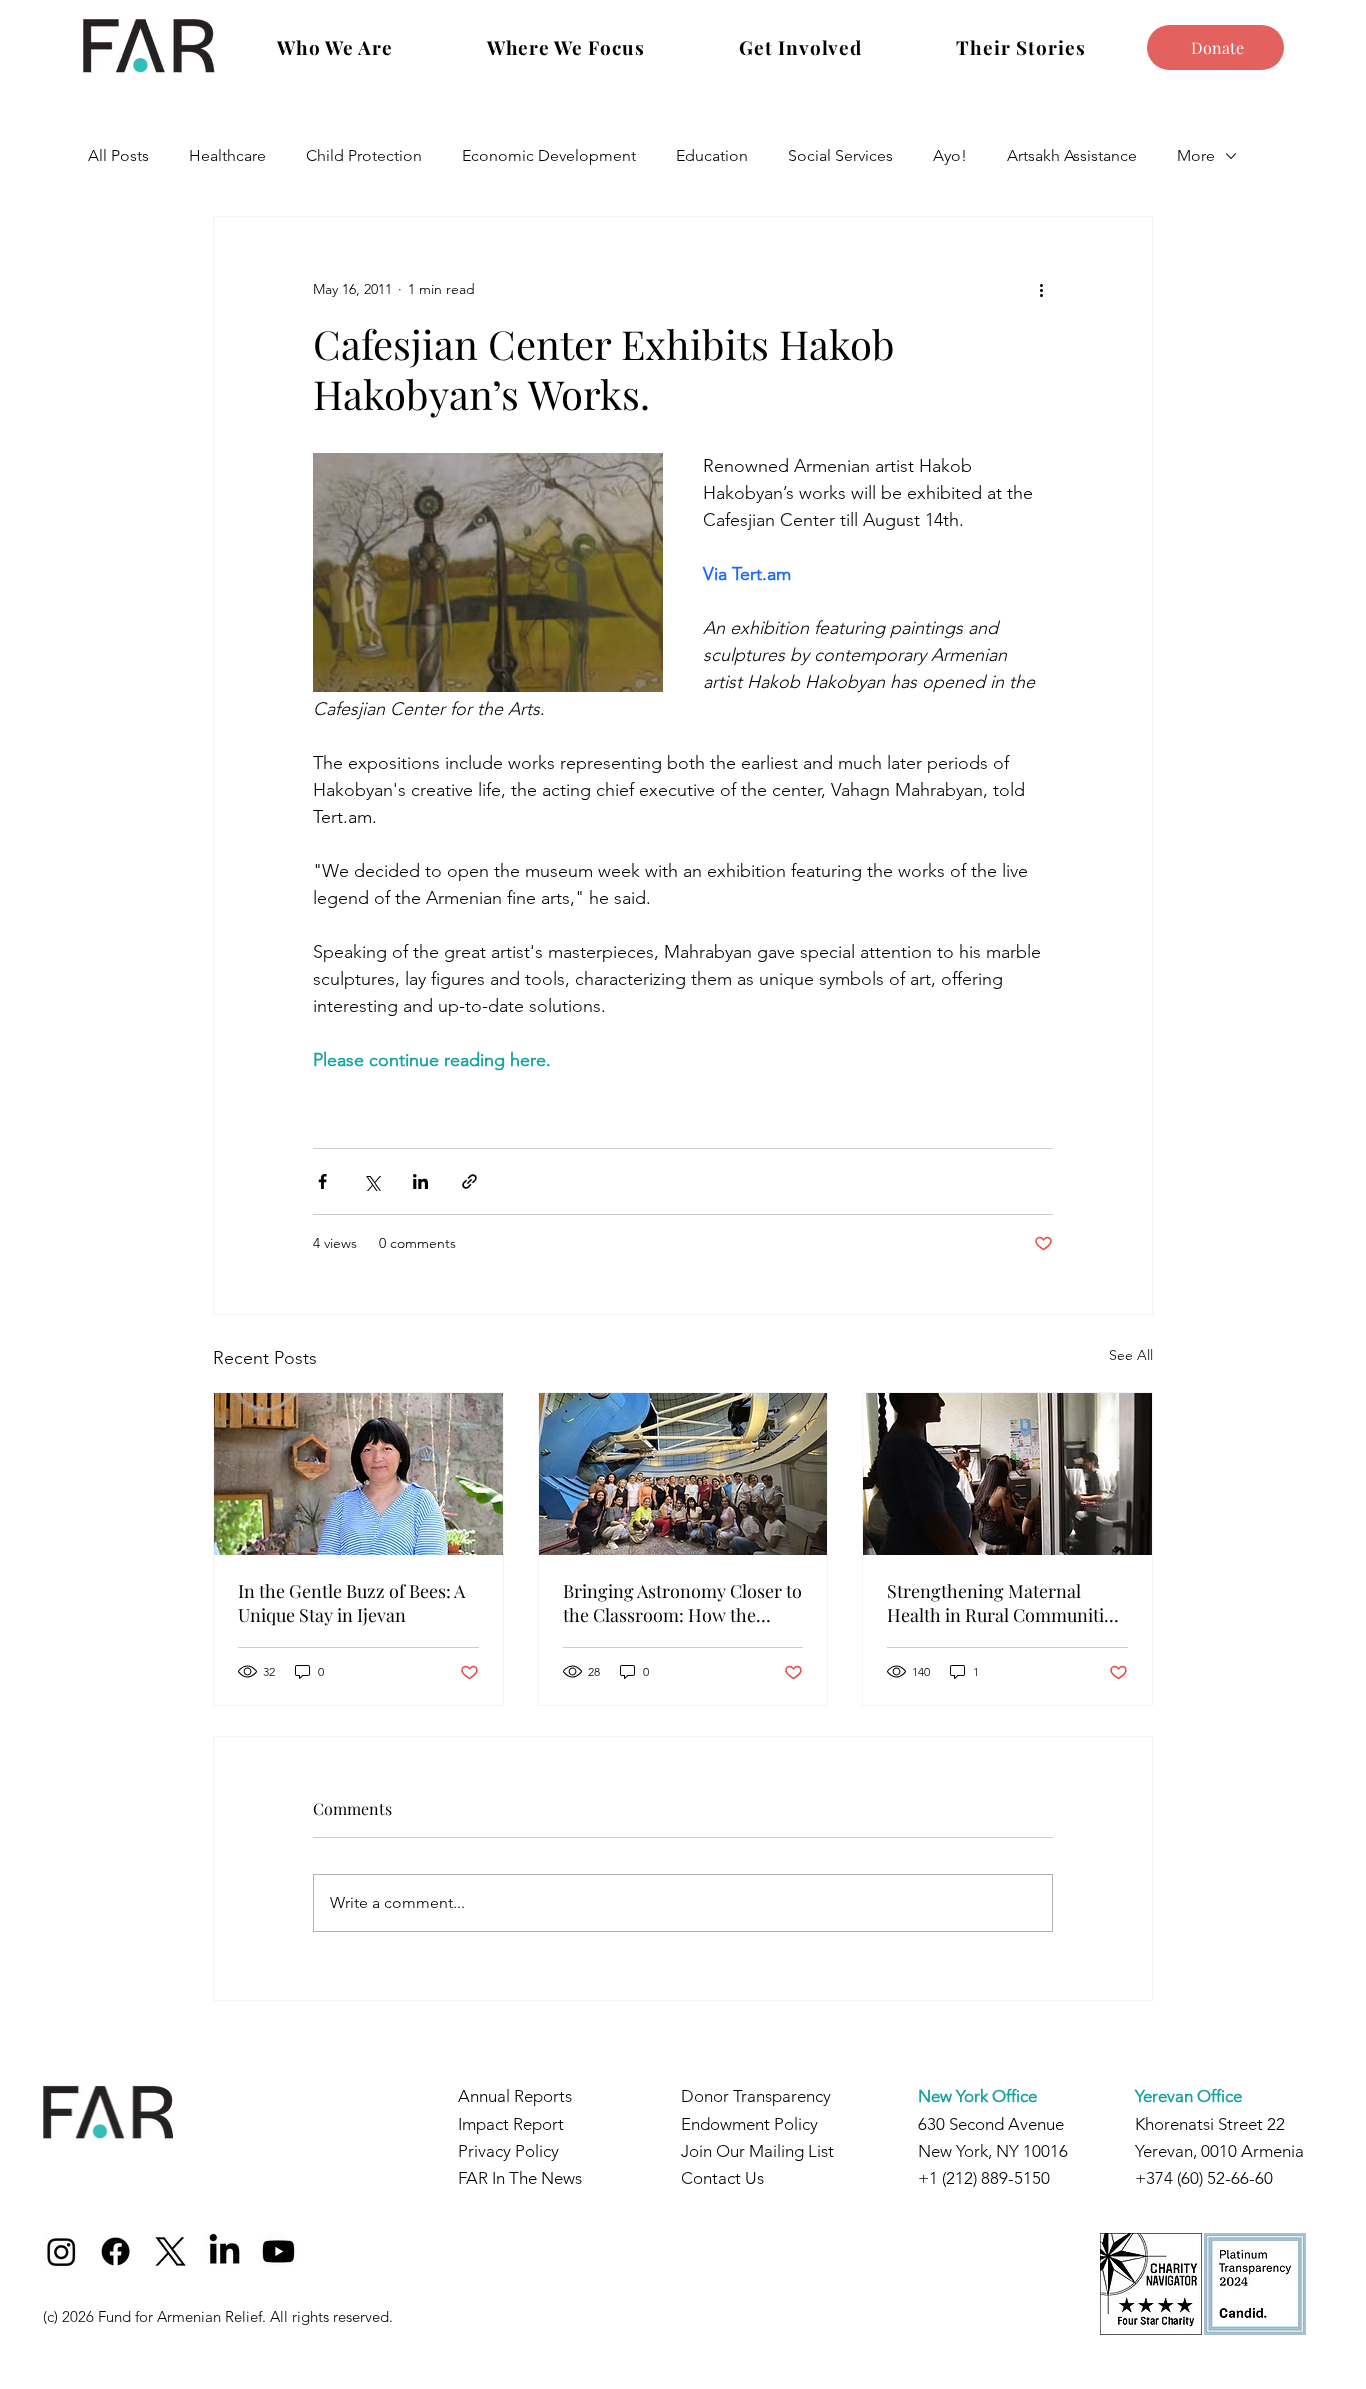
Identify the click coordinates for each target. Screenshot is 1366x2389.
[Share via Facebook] (322, 1181)
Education (712, 155)
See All (1131, 1355)
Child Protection (364, 155)
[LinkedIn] (224, 2251)
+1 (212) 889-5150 (984, 2178)
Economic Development (549, 155)
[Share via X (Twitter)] (371, 1181)
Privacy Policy (508, 2151)
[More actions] (1041, 289)
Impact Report (511, 2124)
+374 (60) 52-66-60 (1204, 2178)
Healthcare (227, 155)
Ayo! (950, 155)
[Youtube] (278, 2251)
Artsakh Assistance (1072, 155)
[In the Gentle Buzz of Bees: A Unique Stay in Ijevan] (358, 1474)
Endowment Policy (749, 2124)
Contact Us (722, 2178)
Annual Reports (515, 2096)
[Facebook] (115, 2251)
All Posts (118, 155)
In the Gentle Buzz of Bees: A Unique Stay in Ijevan (351, 1603)
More (1196, 155)
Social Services (840, 155)
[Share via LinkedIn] (420, 1181)
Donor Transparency (756, 2096)
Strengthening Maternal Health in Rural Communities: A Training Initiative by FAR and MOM (1006, 1603)
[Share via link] (469, 1181)
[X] (170, 2251)
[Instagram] (61, 2251)
